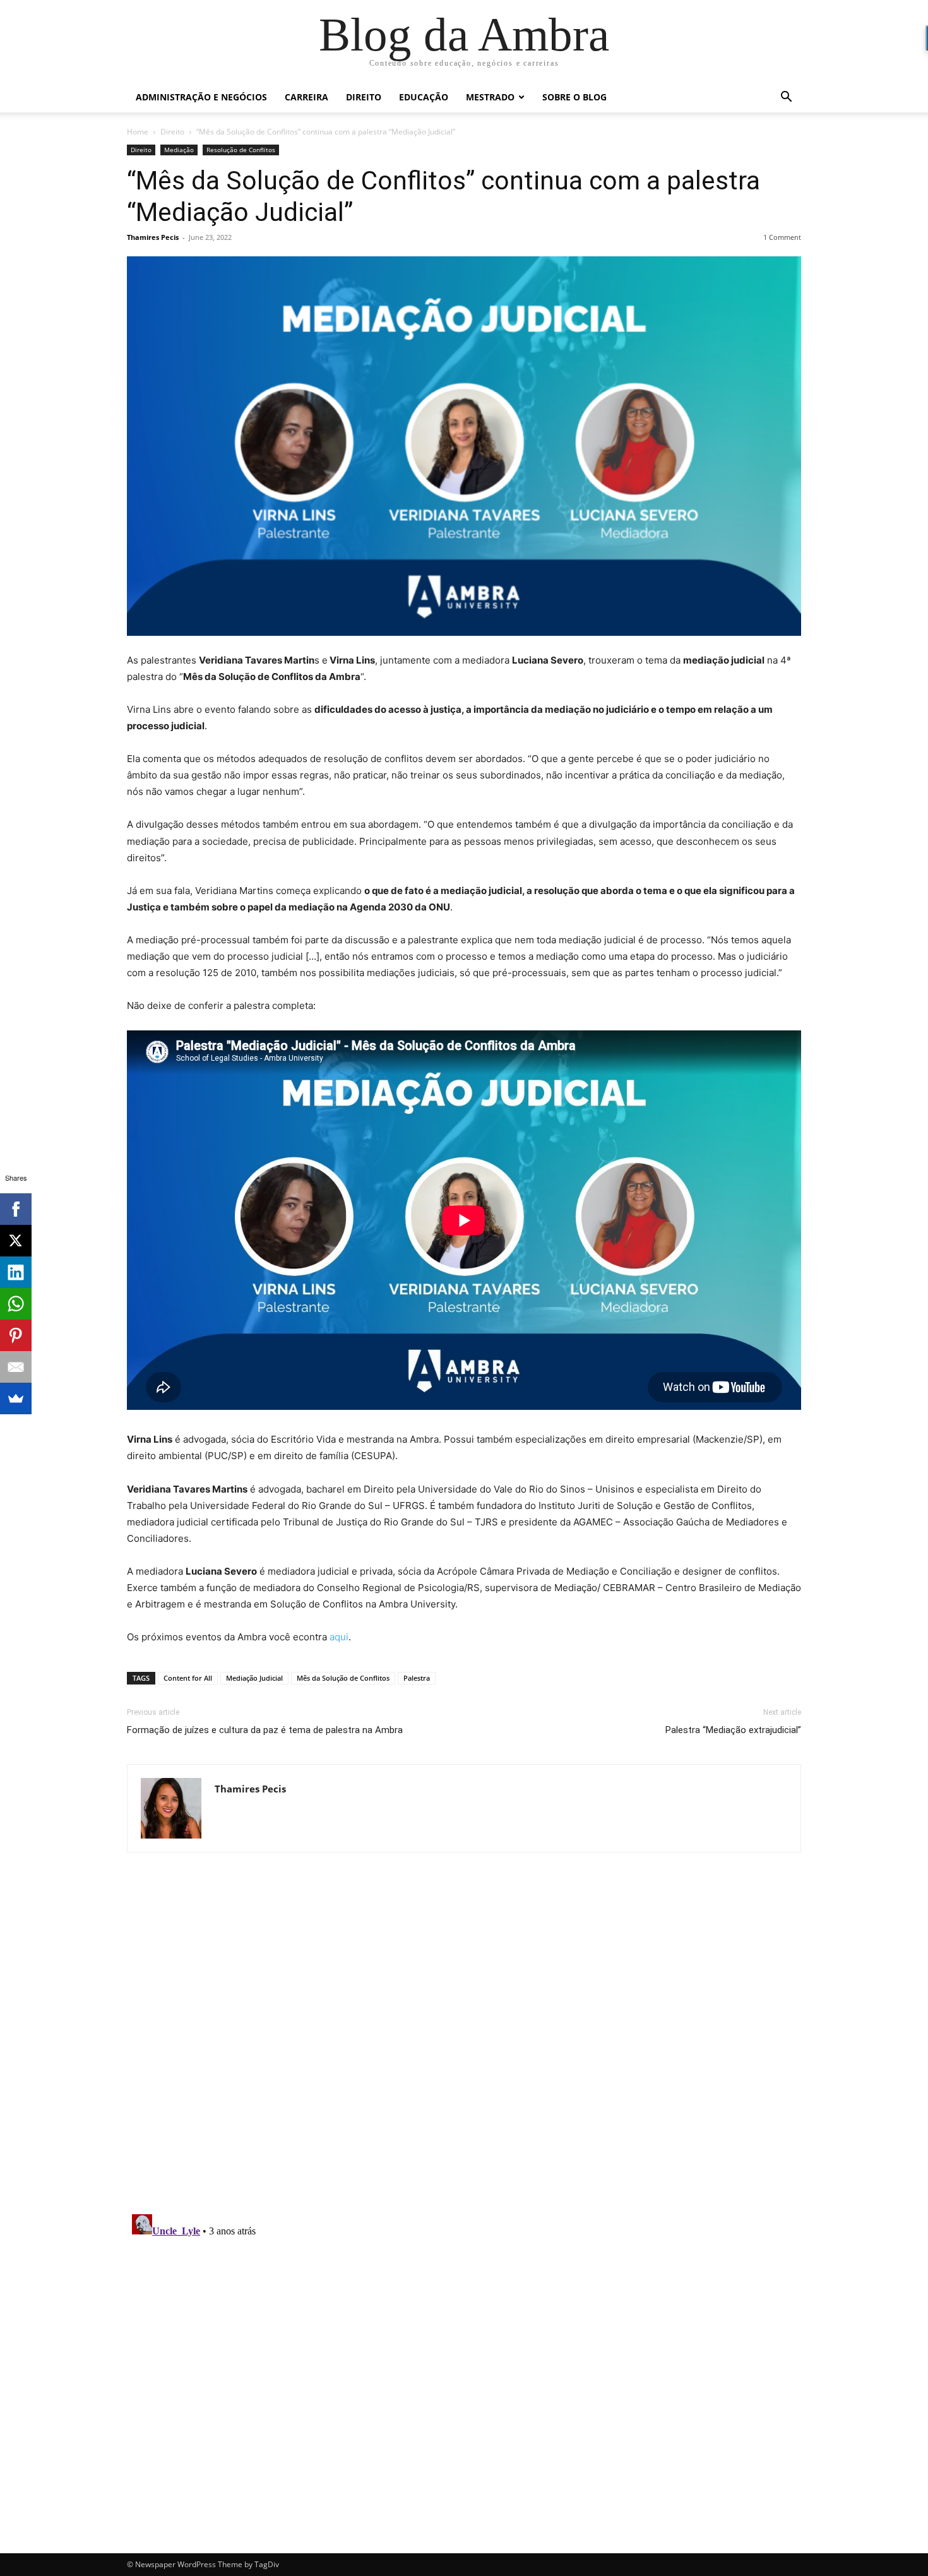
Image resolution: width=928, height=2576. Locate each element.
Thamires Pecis (153, 237)
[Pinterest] (16, 1335)
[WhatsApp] (16, 1304)
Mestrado (490, 97)
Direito (364, 97)
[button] (786, 98)
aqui (339, 1637)
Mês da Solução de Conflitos (343, 1678)
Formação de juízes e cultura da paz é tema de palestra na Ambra (265, 1730)
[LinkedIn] (16, 1272)
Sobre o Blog (574, 97)
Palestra (417, 1678)
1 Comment (782, 237)
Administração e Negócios (201, 97)
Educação (424, 97)
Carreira (306, 97)
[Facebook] (16, 1209)
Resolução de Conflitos (241, 150)
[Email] (16, 1367)
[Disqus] (464, 2041)
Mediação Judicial (254, 1678)
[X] (16, 1241)
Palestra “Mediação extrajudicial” (733, 1730)
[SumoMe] (16, 1398)
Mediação (179, 150)
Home (138, 132)
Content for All (188, 1678)
